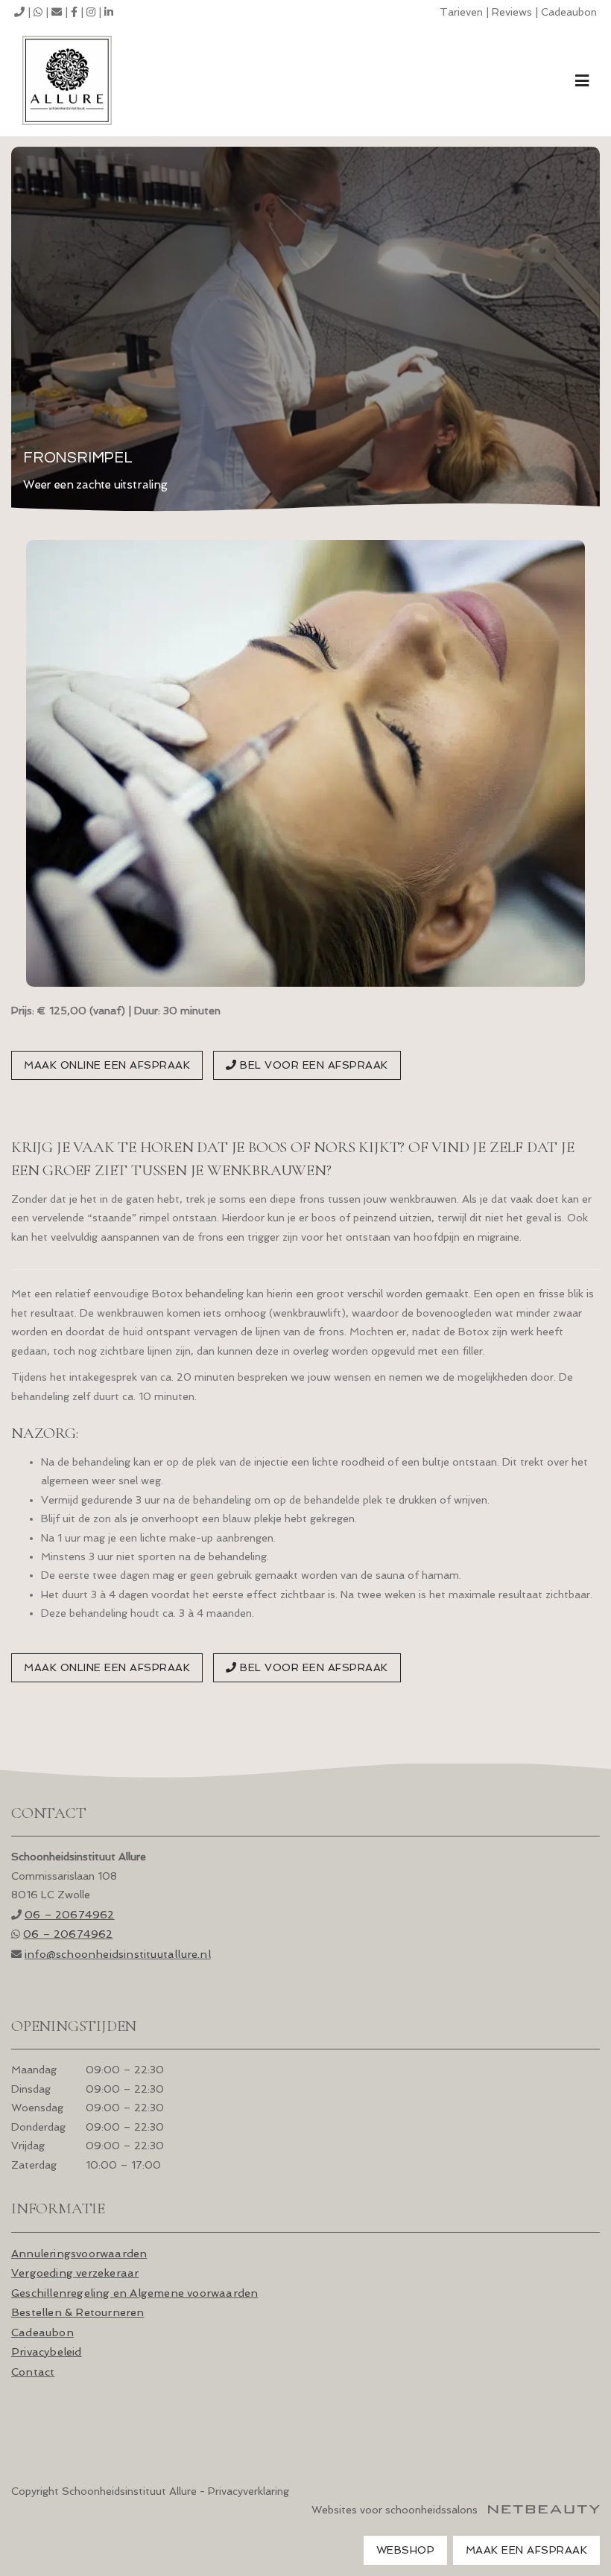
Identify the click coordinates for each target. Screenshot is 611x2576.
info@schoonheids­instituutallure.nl (118, 1954)
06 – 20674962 (70, 1914)
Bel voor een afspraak (313, 1065)
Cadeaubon (569, 12)
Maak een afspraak (527, 2550)
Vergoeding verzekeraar (75, 2273)
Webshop (406, 2550)
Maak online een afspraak (107, 1065)
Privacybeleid (47, 2351)
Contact (33, 2372)
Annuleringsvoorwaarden (79, 2253)
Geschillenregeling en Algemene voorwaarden (134, 2293)
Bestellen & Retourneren (78, 2312)
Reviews (512, 12)
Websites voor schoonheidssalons (396, 2510)
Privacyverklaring (248, 2491)
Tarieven (461, 12)
